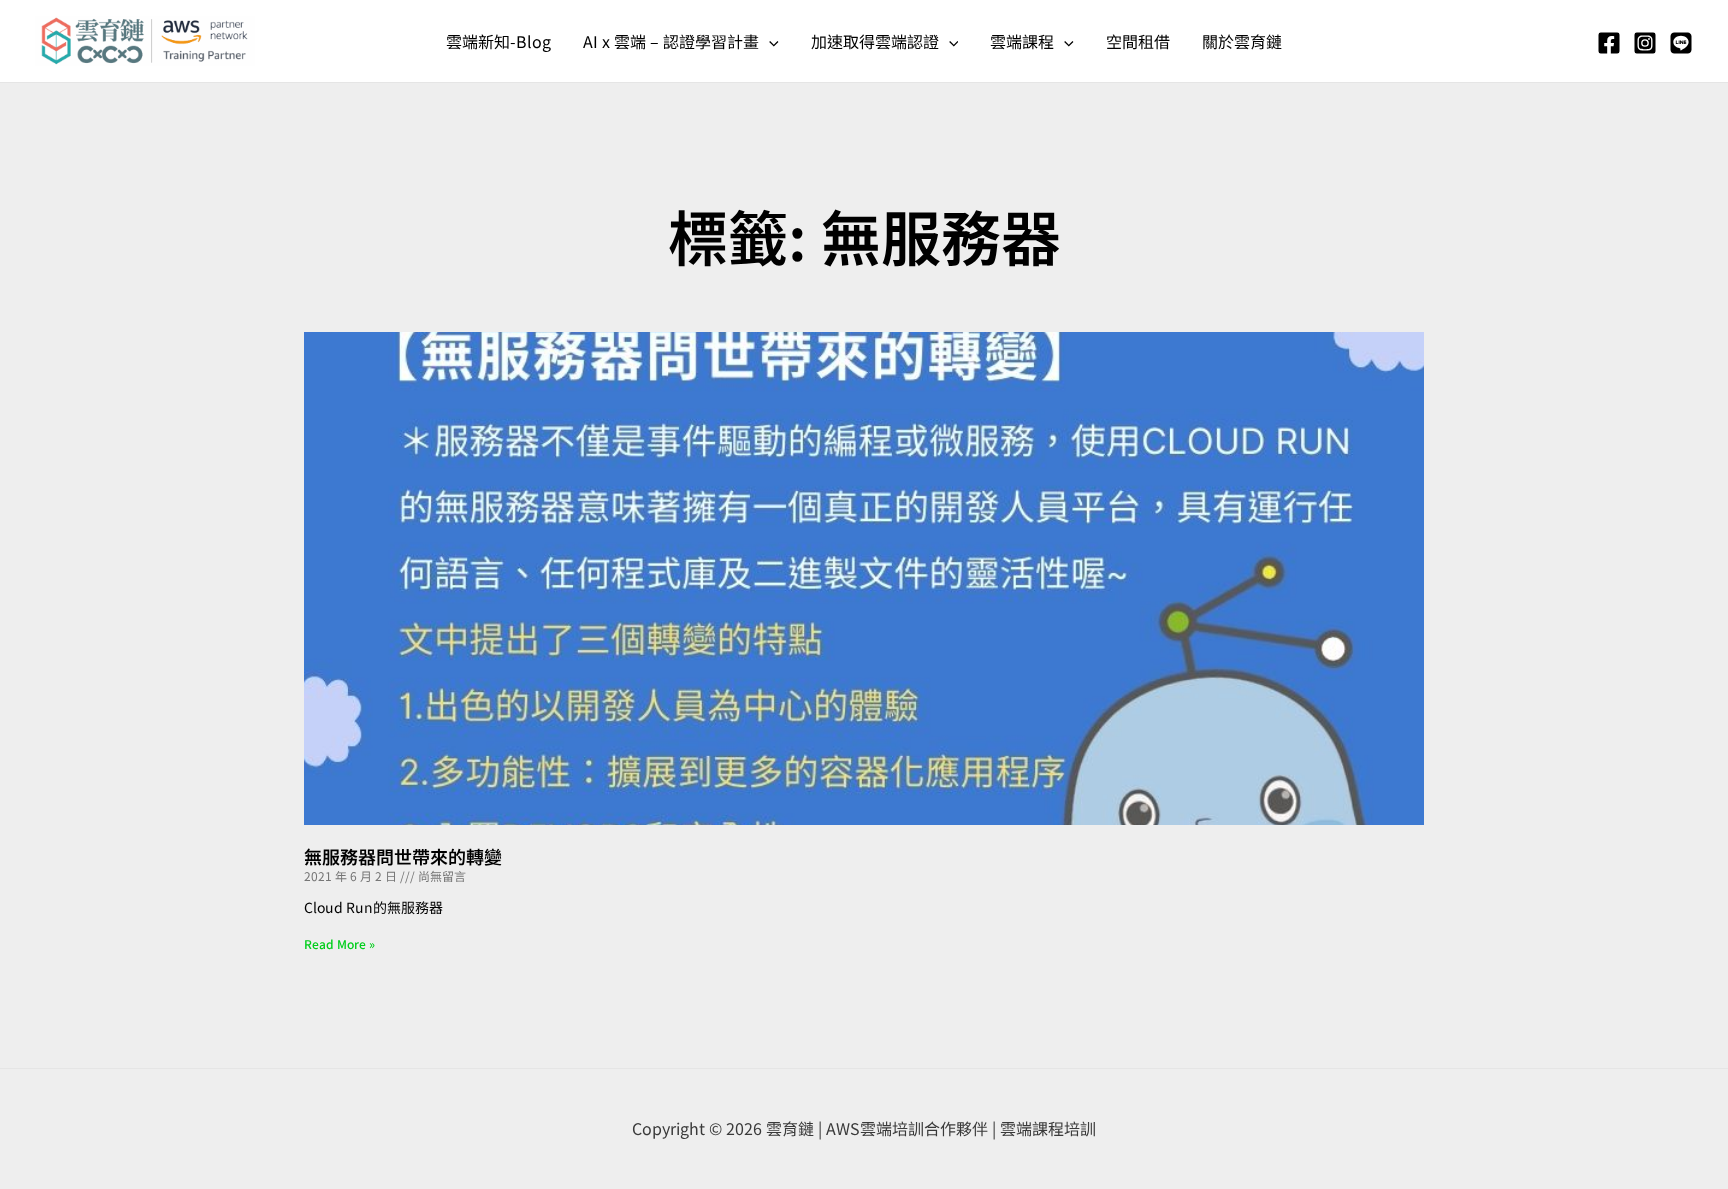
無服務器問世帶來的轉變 (403, 856)
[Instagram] (1645, 43)
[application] (769, 41)
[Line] (1681, 43)
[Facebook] (1609, 43)
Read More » (339, 943)
